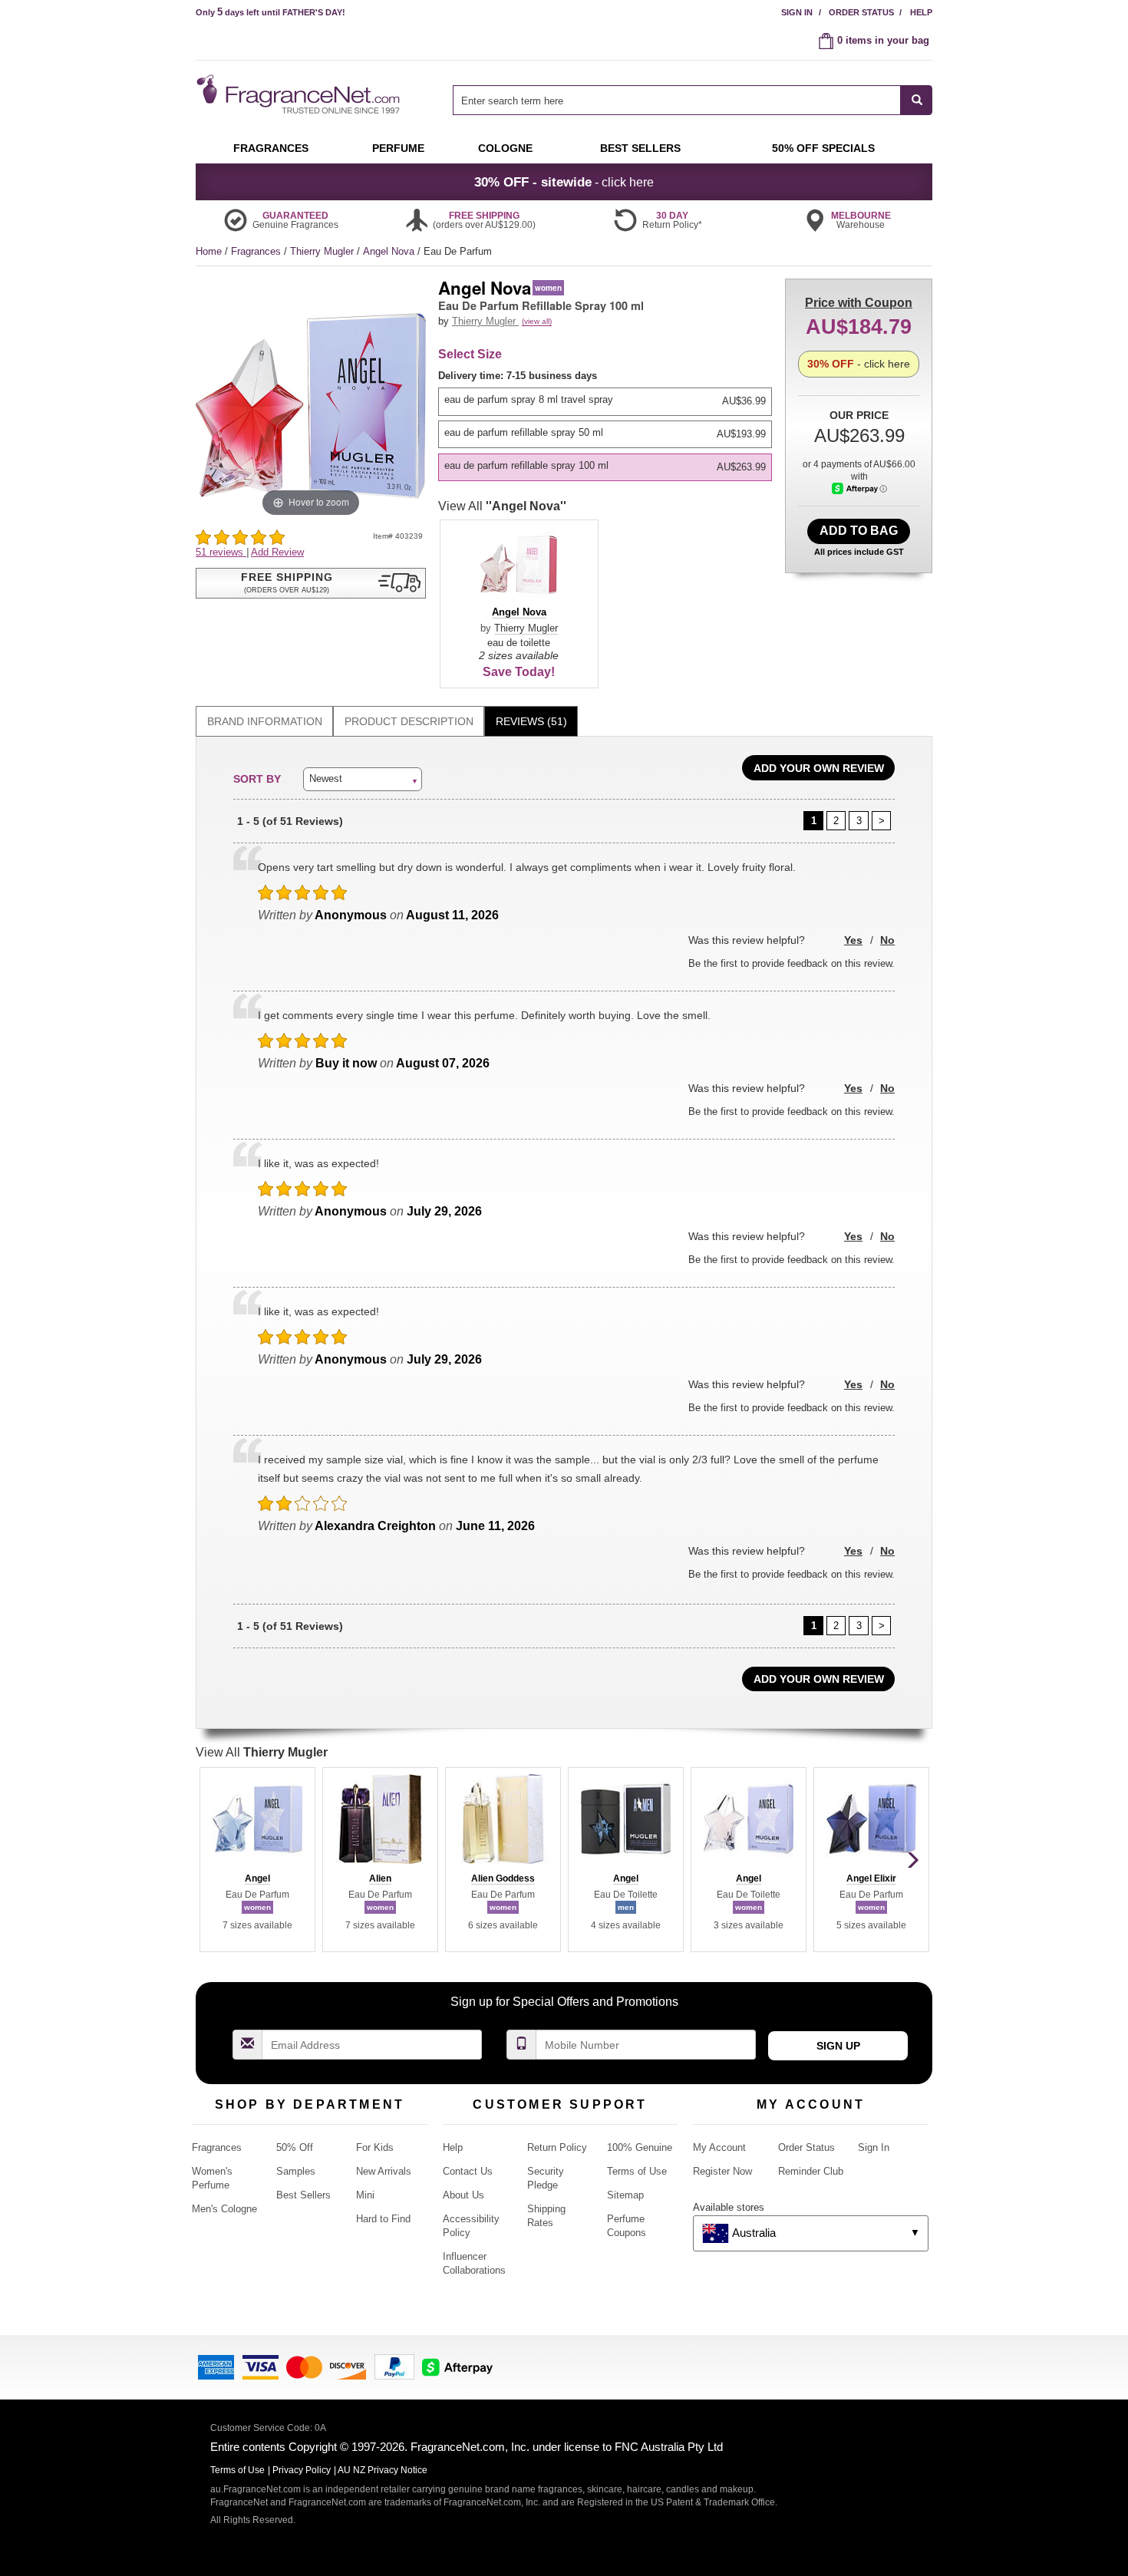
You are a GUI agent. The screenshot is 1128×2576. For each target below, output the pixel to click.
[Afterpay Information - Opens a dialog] (859, 488)
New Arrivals (384, 2171)
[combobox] (693, 100)
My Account (719, 2147)
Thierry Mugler (323, 251)
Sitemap (625, 2195)
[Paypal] (394, 2366)
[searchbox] (677, 100)
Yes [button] (853, 940)
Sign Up (838, 2046)
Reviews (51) (531, 721)
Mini (365, 2195)
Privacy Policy (302, 2470)
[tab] (264, 722)
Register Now (722, 2171)
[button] (311, 583)
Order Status (861, 12)
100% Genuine (640, 2147)
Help (921, 12)
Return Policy (557, 2147)
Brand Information (265, 721)
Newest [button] (326, 778)
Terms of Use (637, 2171)
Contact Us (468, 2171)
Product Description (409, 721)
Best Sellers (303, 2195)
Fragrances (257, 251)
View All (502, 506)
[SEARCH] (917, 100)
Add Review (277, 552)
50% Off (295, 2147)
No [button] (887, 940)
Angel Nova (390, 251)
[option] (605, 401)
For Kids (375, 2147)
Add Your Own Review (819, 768)
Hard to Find (383, 2219)
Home (209, 251)
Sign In (797, 12)
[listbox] (608, 425)
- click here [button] (564, 182)
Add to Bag (859, 531)
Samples (296, 2171)
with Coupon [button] (859, 303)
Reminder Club (811, 2171)
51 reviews (221, 552)
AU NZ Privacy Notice (383, 2470)
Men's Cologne (224, 2209)
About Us (463, 2195)
